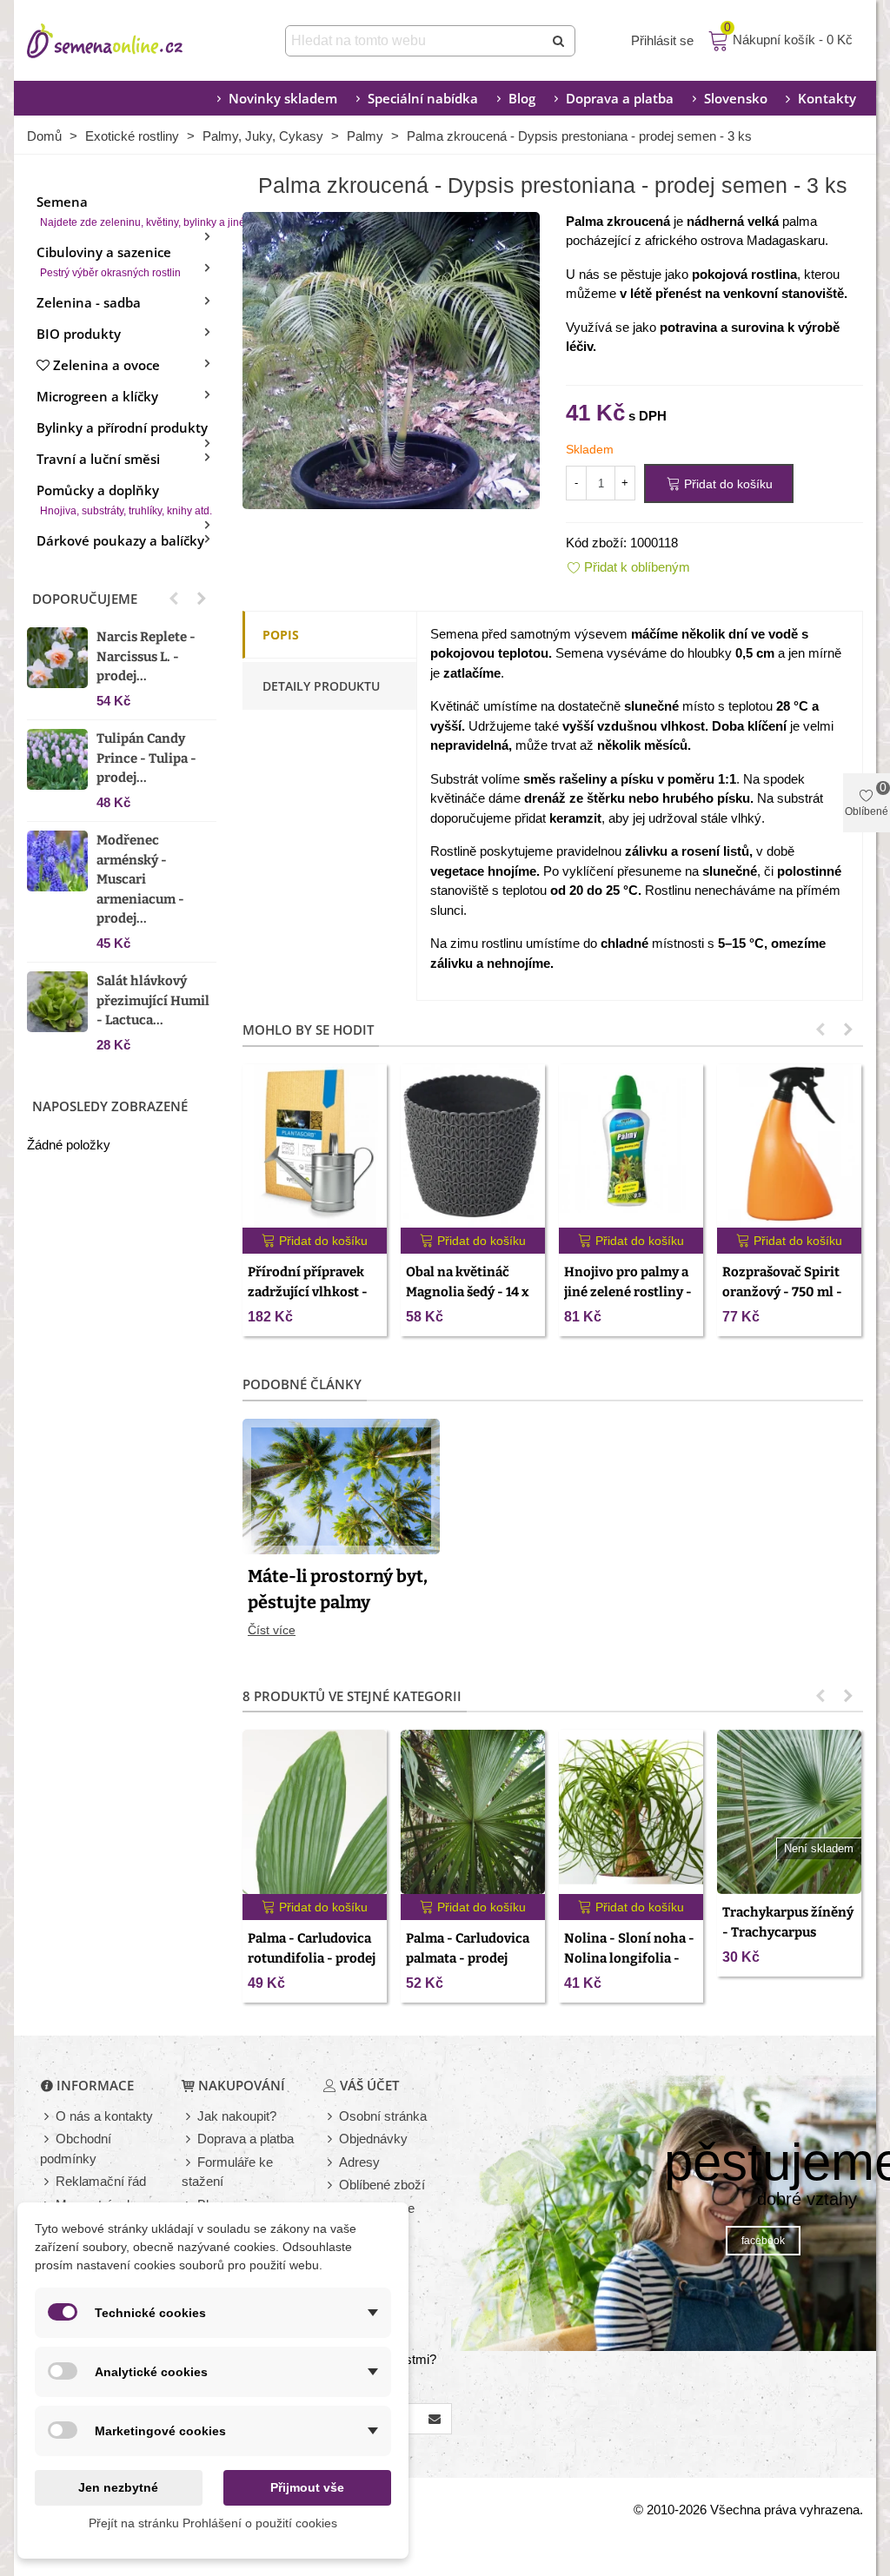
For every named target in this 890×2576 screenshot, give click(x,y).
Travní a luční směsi (98, 459)
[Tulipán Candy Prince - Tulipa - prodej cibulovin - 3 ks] (57, 759)
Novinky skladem (283, 98)
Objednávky (373, 2139)
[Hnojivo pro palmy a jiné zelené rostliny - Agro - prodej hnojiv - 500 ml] (631, 1146)
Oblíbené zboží (382, 2185)
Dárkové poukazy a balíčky (120, 540)
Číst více (272, 1630)
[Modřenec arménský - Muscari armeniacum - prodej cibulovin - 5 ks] (57, 861)
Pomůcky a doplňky (124, 499)
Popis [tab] (281, 635)
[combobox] (416, 41)
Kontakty (827, 98)
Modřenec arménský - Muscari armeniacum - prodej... (140, 879)
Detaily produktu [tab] (321, 686)
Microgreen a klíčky (97, 396)
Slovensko (736, 98)
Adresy (359, 2162)
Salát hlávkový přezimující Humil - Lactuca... (153, 1000)
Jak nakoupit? (237, 2116)
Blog (522, 98)
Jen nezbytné (118, 2487)
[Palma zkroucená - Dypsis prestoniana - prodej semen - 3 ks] (391, 358)
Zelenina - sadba (89, 302)
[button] (174, 599)
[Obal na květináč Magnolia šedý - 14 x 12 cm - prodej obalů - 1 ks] (473, 1146)
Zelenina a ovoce (106, 365)
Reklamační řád (101, 2181)
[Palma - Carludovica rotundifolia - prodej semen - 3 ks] (315, 1812)
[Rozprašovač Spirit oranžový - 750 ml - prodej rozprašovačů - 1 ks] (789, 1146)
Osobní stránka (383, 2116)
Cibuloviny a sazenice (109, 261)
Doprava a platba (620, 98)
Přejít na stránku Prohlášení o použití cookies (213, 2523)
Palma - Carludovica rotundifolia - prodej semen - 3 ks (312, 1958)
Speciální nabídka (423, 98)
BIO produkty (79, 334)
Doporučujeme (85, 599)
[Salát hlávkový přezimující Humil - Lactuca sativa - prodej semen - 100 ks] (57, 1002)
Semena (126, 211)
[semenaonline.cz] (131, 41)
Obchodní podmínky (76, 2149)
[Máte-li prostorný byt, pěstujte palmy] (341, 1485)
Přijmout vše (307, 2487)
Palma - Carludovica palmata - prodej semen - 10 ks (468, 1958)
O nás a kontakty (104, 2116)
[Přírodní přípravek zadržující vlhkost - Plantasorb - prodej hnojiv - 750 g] (315, 1146)
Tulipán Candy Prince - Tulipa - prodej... (146, 758)
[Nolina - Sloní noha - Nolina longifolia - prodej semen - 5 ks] (631, 1812)
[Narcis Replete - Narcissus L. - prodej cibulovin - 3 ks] (57, 658)
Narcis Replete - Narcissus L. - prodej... (146, 656)
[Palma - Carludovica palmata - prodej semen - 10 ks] (473, 1812)
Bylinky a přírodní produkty (122, 427)
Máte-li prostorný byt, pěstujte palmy (338, 1589)
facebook (763, 2241)
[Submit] (560, 41)
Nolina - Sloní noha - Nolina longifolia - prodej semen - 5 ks (629, 1958)
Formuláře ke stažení (227, 2172)
